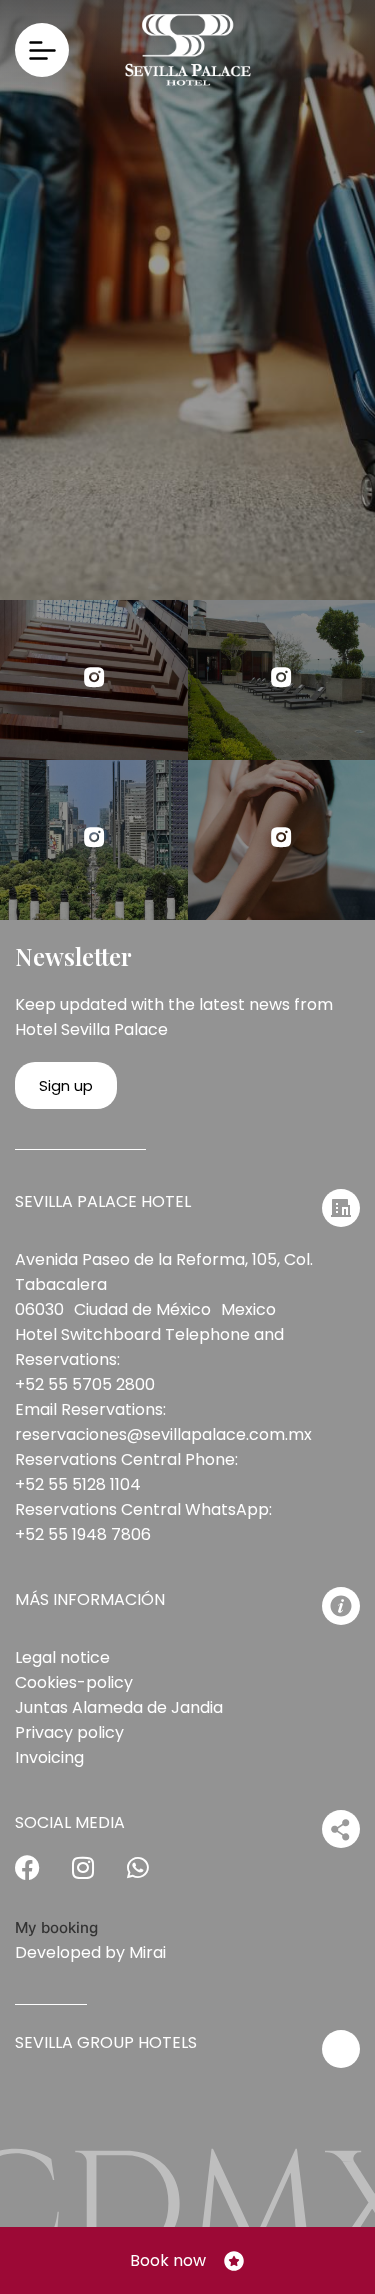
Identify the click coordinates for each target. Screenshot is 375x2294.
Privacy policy (69, 1732)
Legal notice (62, 1657)
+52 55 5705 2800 (85, 1384)
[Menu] (42, 50)
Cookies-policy (74, 1682)
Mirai (147, 1952)
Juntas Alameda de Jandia (119, 1707)
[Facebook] (40, 1880)
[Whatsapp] (150, 1880)
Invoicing (49, 1757)
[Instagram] (95, 1880)
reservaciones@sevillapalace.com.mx (163, 1434)
